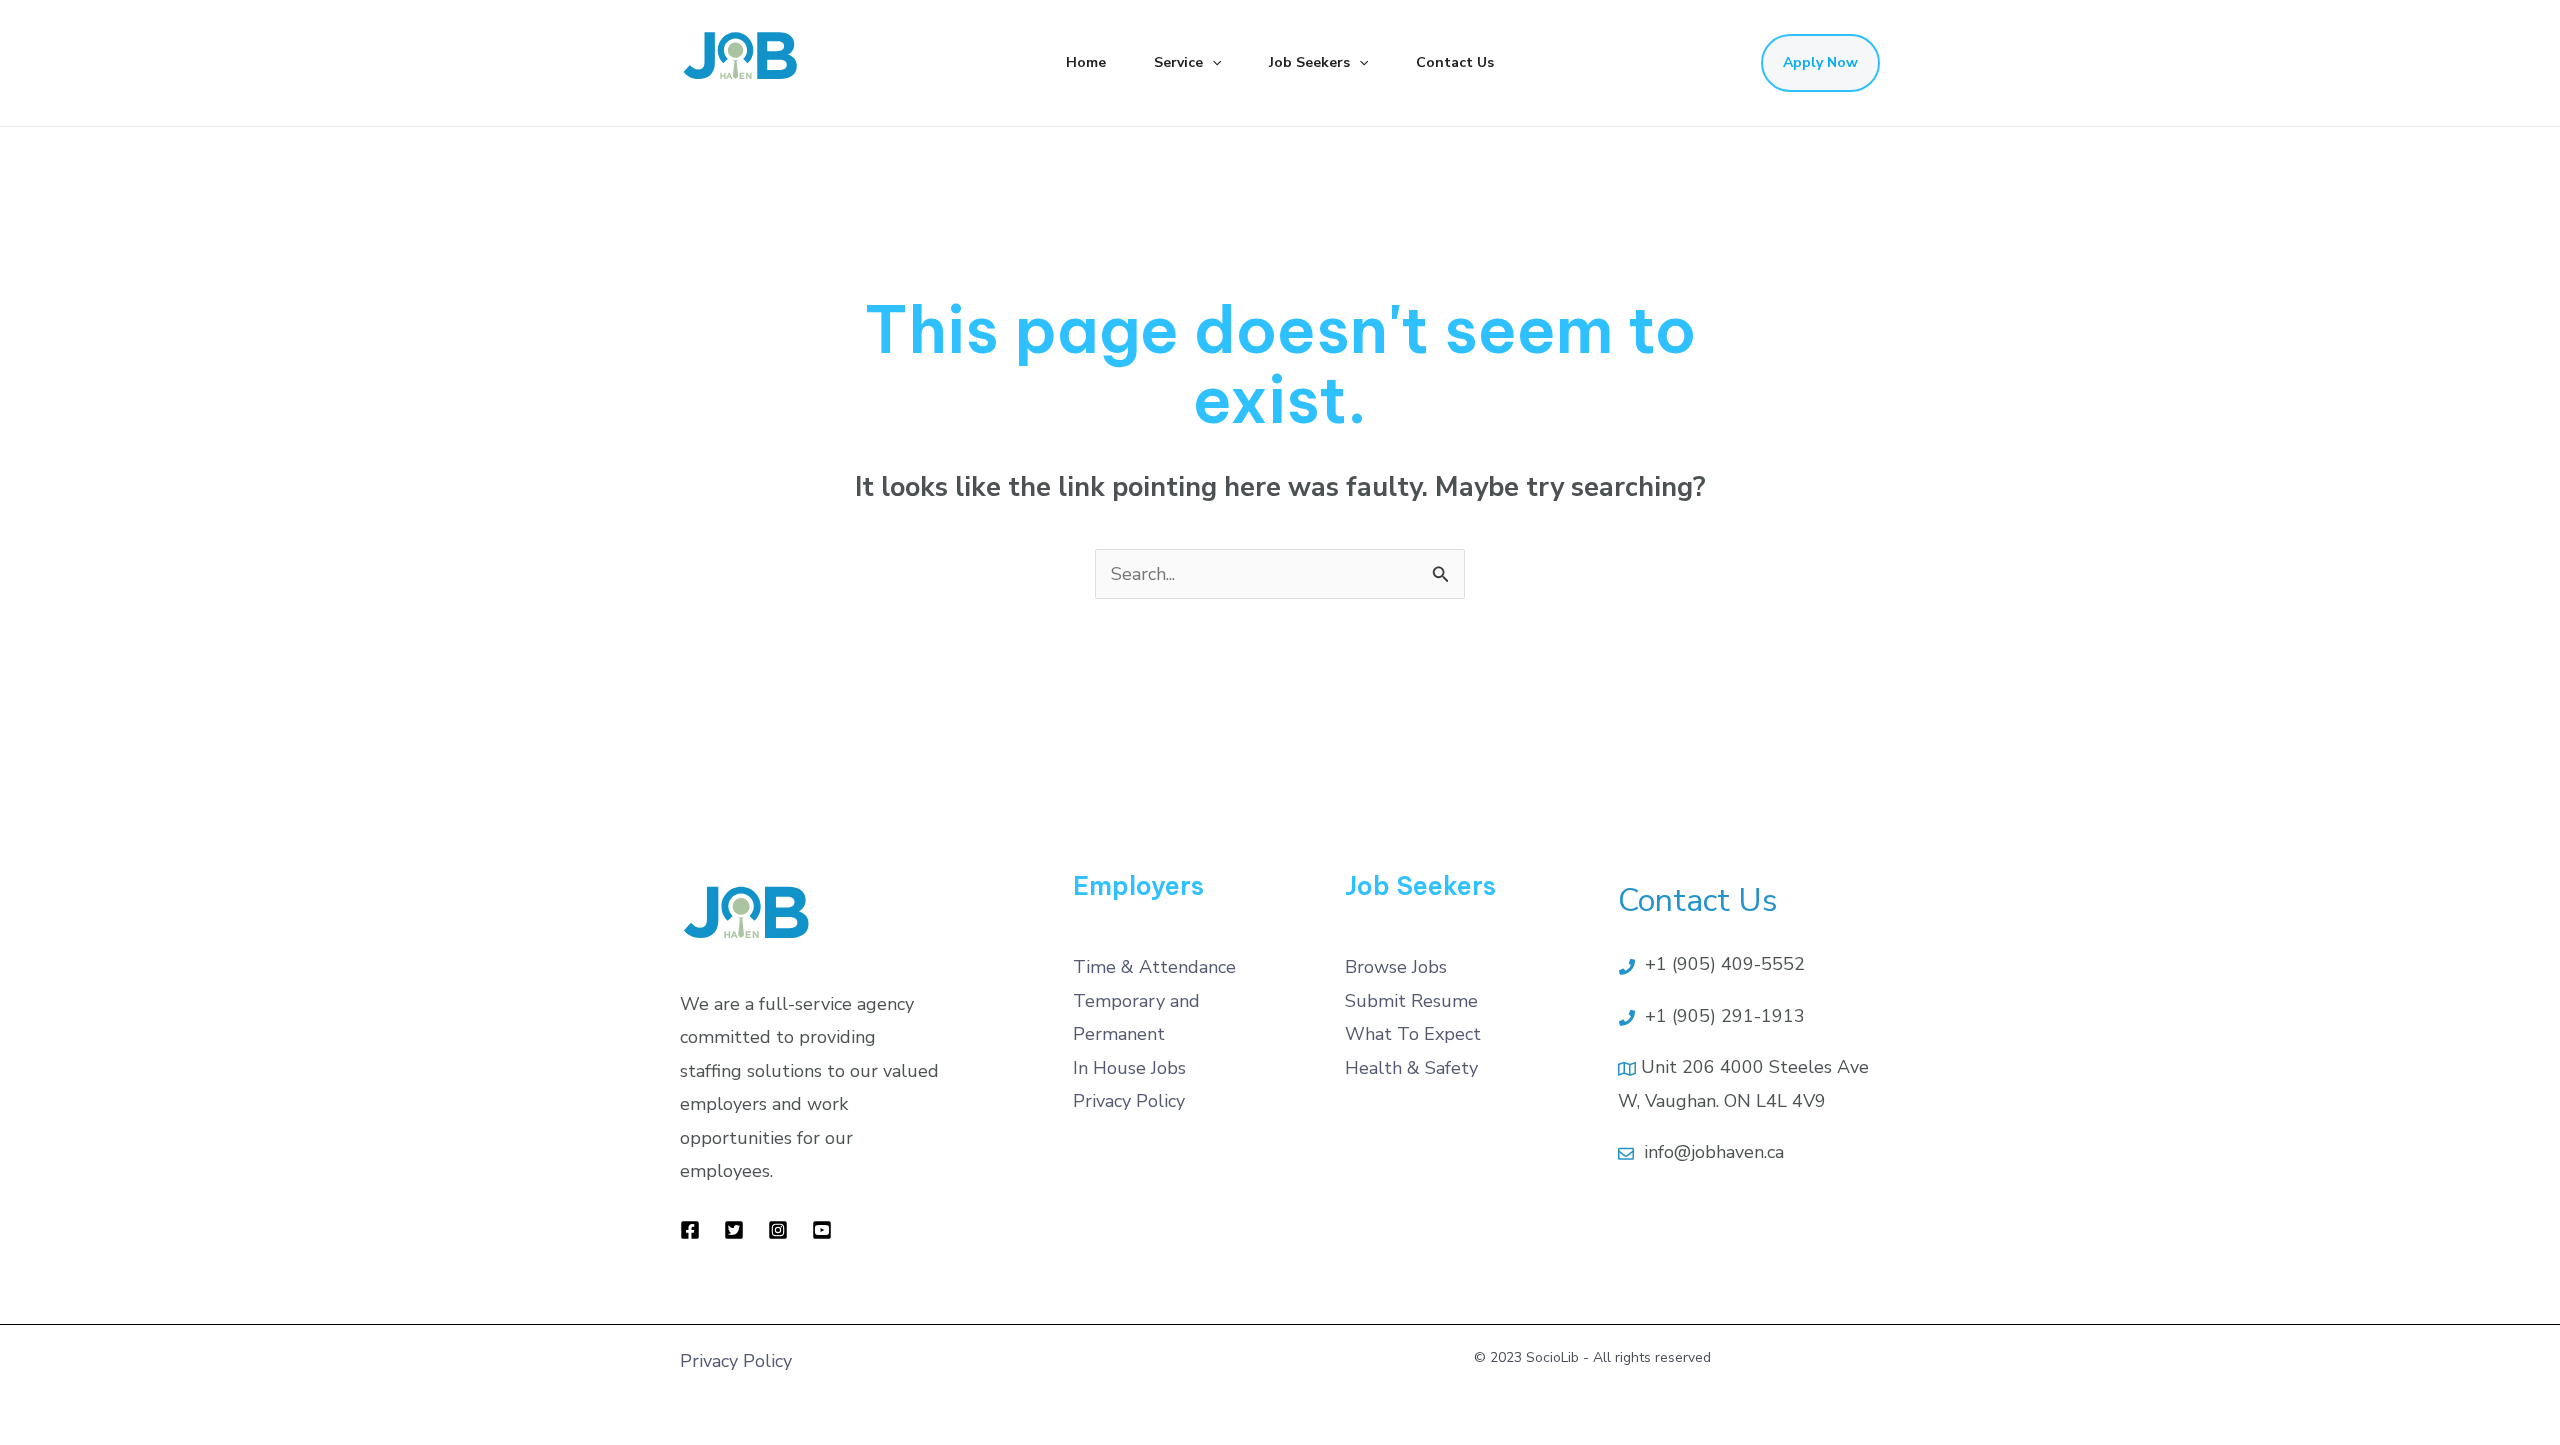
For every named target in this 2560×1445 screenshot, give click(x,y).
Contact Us (1455, 62)
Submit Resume (1411, 1001)
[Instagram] (778, 1230)
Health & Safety (1411, 1068)
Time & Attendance (1154, 967)
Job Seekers (1309, 62)
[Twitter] (734, 1230)
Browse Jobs (1396, 967)
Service (1178, 62)
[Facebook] (690, 1230)
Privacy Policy (1129, 1101)
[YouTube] (822, 1230)
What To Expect (1413, 1034)
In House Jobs (1129, 1068)
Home (1086, 62)
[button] (1212, 63)
